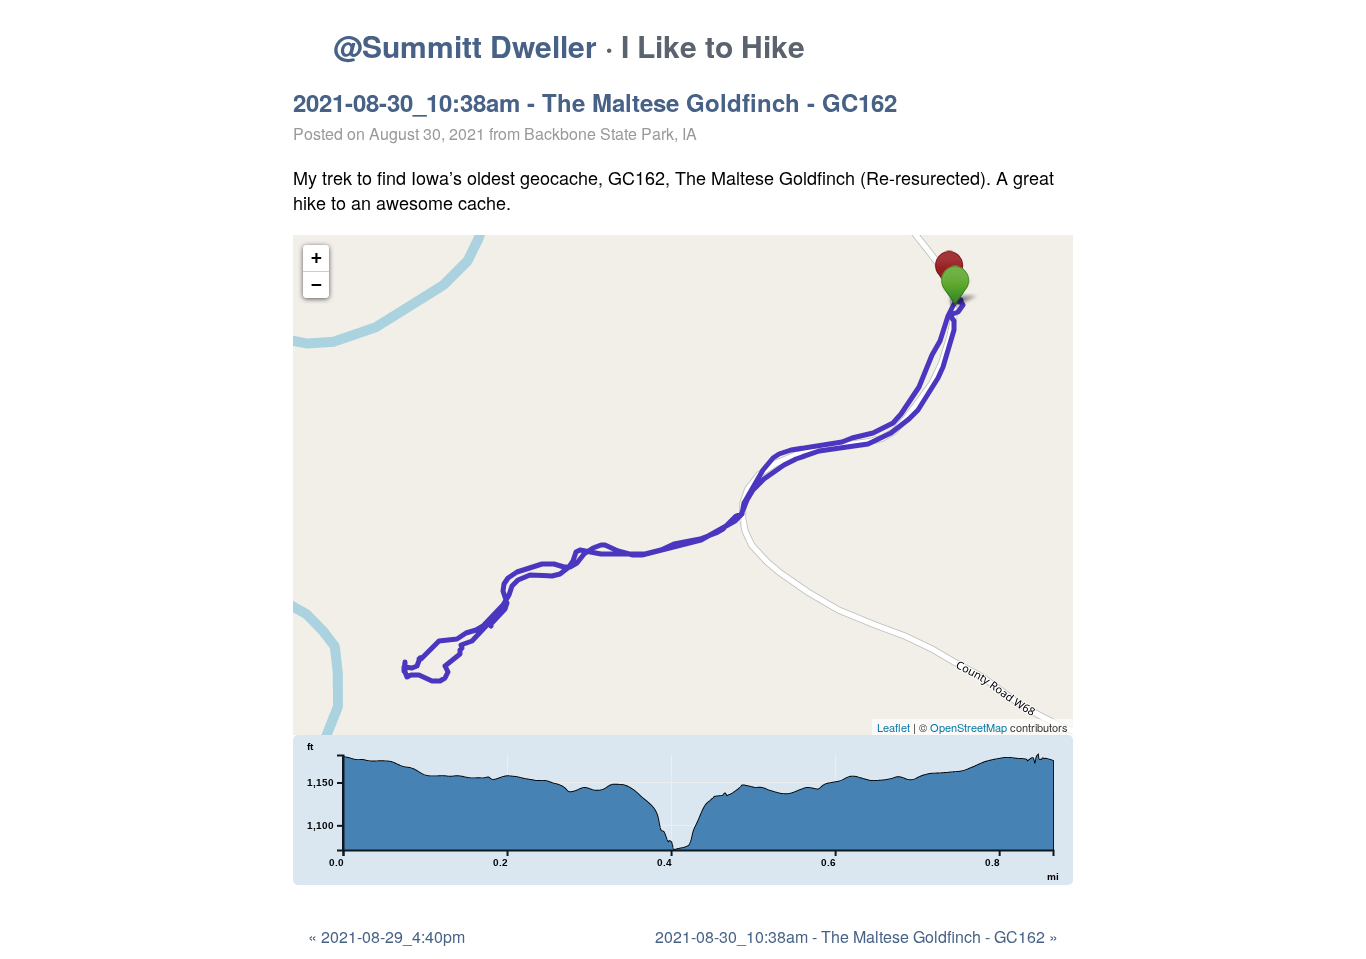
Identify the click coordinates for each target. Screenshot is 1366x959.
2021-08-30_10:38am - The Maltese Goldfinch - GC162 (595, 102)
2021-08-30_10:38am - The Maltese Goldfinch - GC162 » (856, 936)
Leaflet (893, 727)
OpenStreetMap (968, 727)
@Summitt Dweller (465, 45)
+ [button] (316, 257)
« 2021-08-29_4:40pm (386, 936)
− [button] (316, 284)
